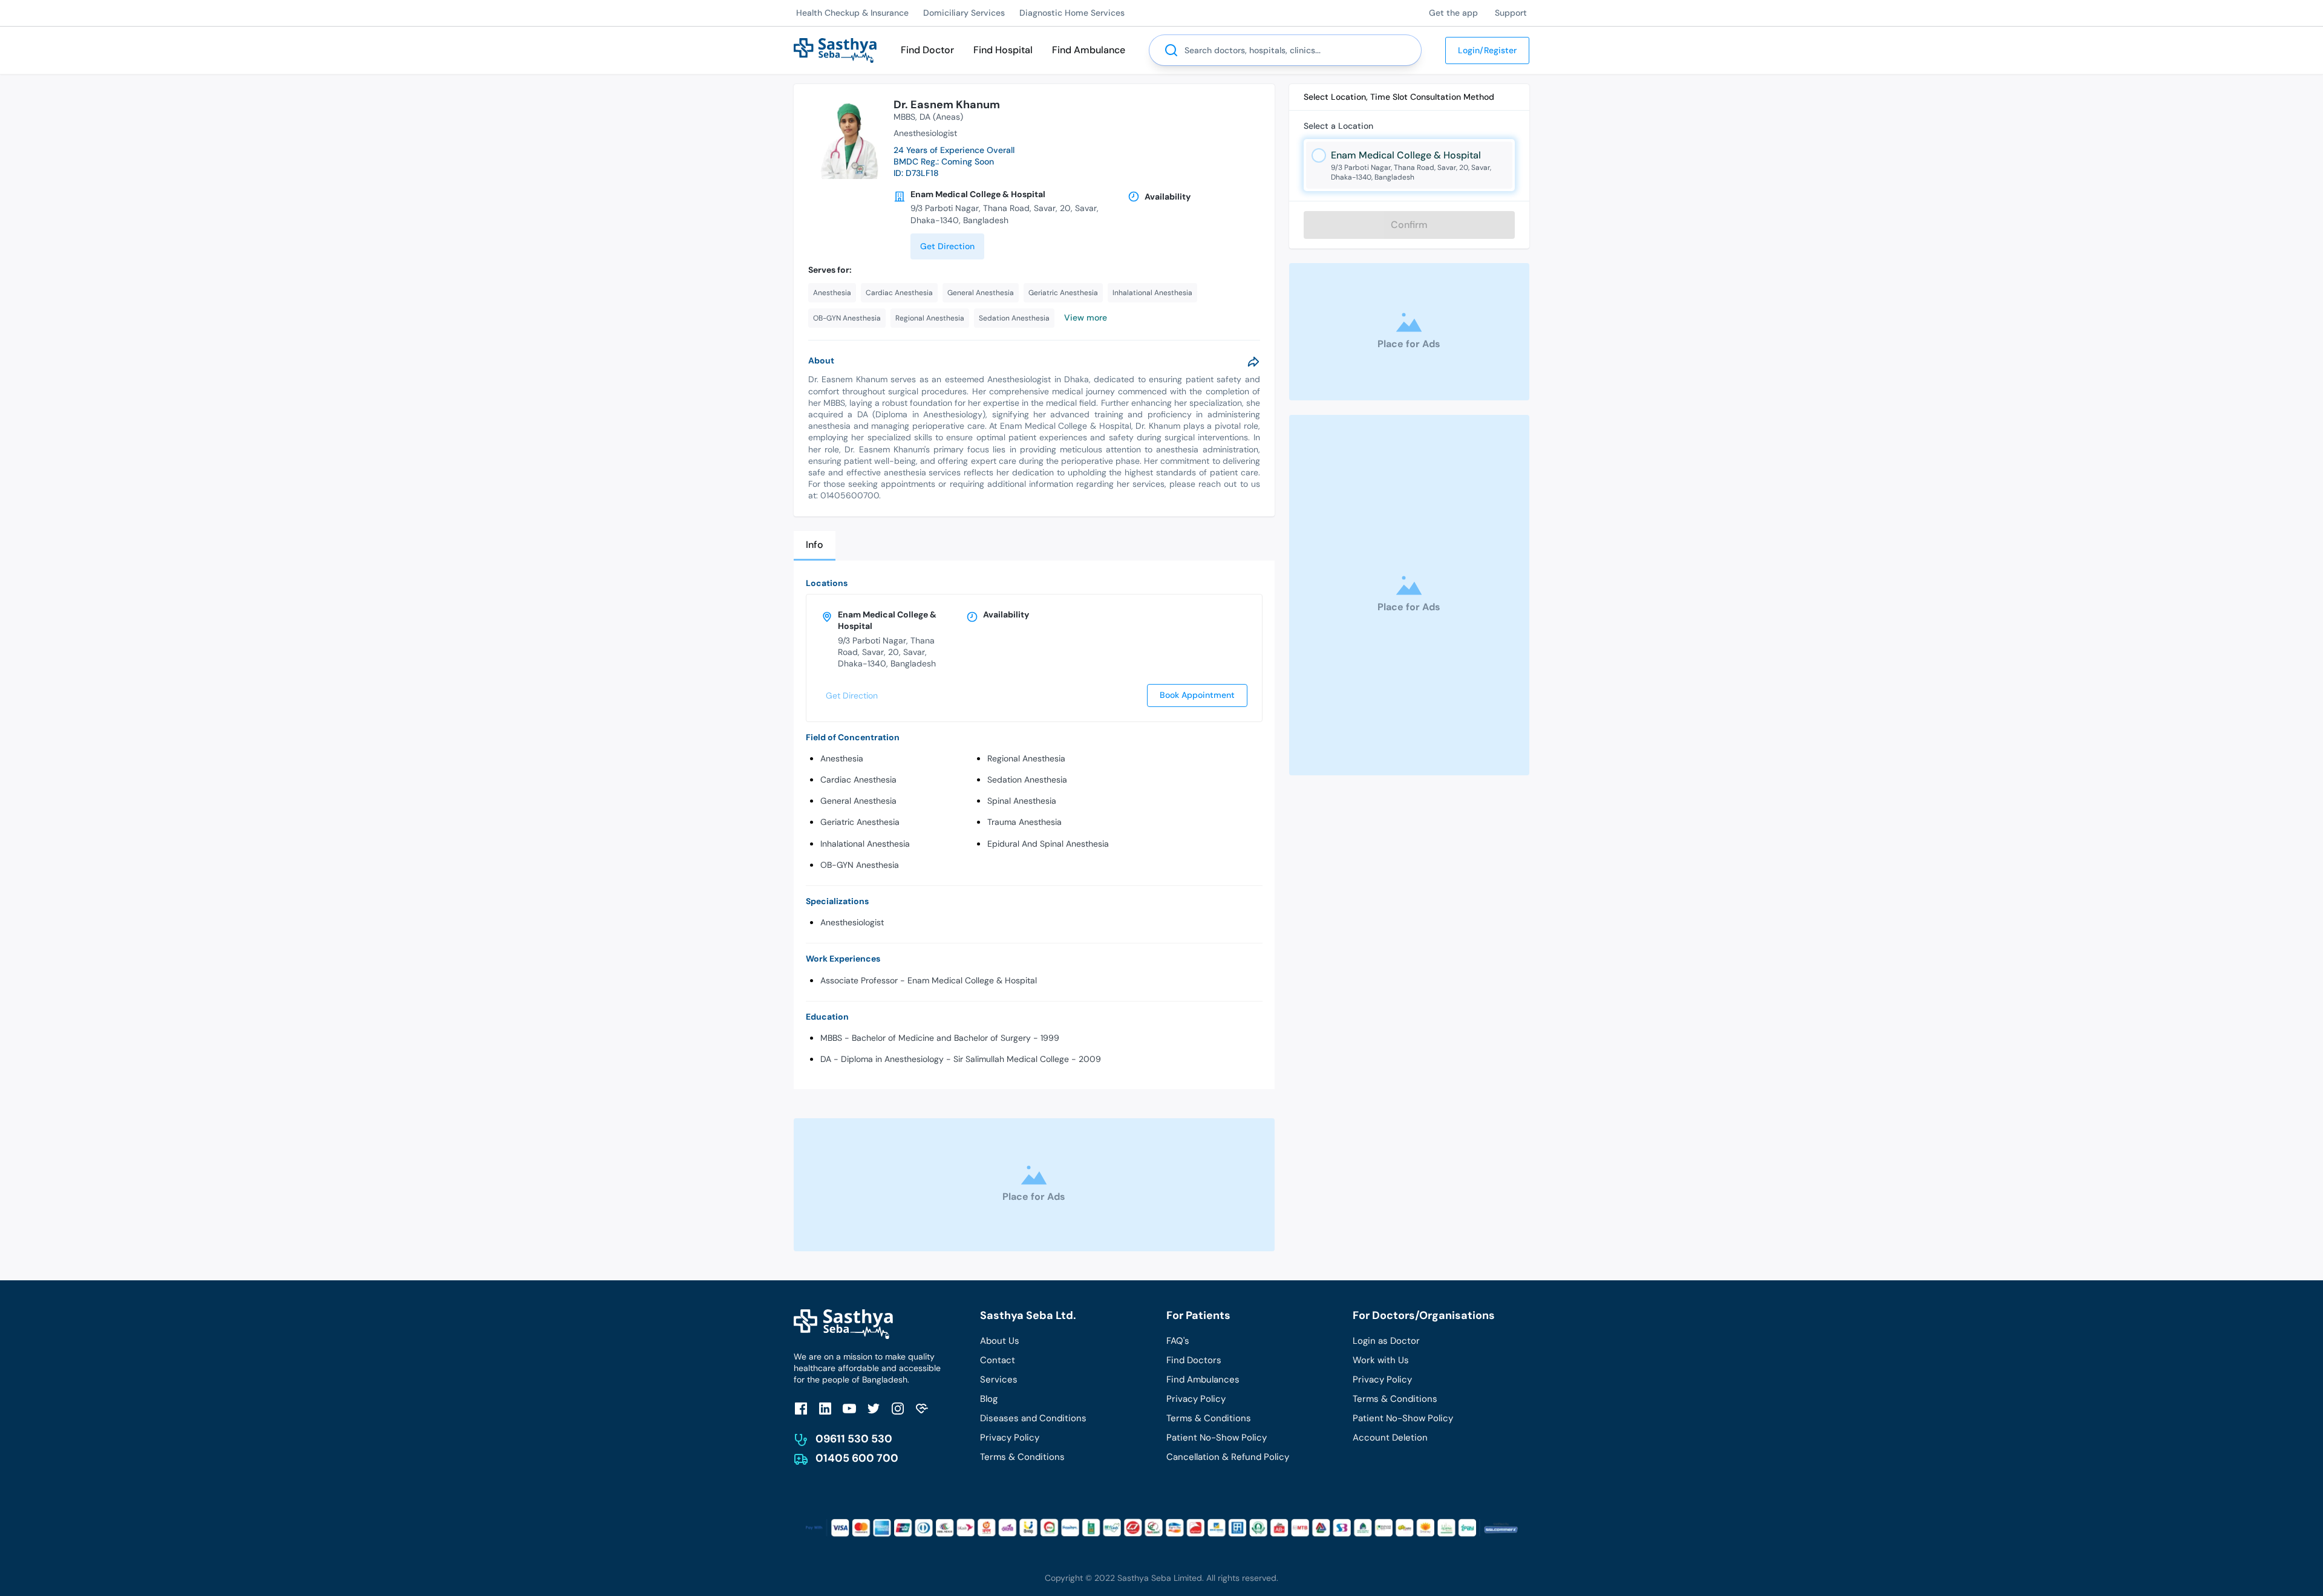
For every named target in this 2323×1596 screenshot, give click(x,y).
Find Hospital (1003, 50)
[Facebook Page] (801, 1408)
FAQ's (1178, 1341)
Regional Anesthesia (1026, 758)
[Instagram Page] (898, 1408)
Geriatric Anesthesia (860, 822)
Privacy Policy (1010, 1438)
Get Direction (947, 246)
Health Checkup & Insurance (852, 13)
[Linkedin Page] (825, 1408)
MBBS (904, 117)
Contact (998, 1360)
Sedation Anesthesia (1027, 780)
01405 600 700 (857, 1458)
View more (1086, 318)
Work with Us (1381, 1360)
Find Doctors (1194, 1360)
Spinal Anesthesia (1022, 801)
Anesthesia (842, 758)
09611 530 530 (854, 1439)
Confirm (1409, 225)
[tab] (815, 546)
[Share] (1253, 362)
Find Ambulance (1089, 50)
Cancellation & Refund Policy (1228, 1457)
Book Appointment (1197, 695)
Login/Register (1487, 50)
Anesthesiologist (852, 922)
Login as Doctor (1386, 1341)
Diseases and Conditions (1033, 1418)
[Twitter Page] (874, 1408)
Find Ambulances (1203, 1379)
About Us (1000, 1341)
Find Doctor (927, 50)
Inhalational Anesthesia (865, 844)
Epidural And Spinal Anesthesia (1048, 844)
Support (1511, 13)
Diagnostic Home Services (1072, 13)
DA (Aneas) (941, 117)
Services (999, 1379)
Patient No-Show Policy (1217, 1438)
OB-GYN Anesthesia (860, 865)
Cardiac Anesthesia (858, 780)
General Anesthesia (858, 801)
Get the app (1453, 13)
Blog (989, 1399)
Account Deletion (1390, 1438)
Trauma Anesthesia (1024, 822)
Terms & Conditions (1022, 1457)
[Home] (835, 49)
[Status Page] (922, 1408)
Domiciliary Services (964, 13)
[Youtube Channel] (849, 1408)
